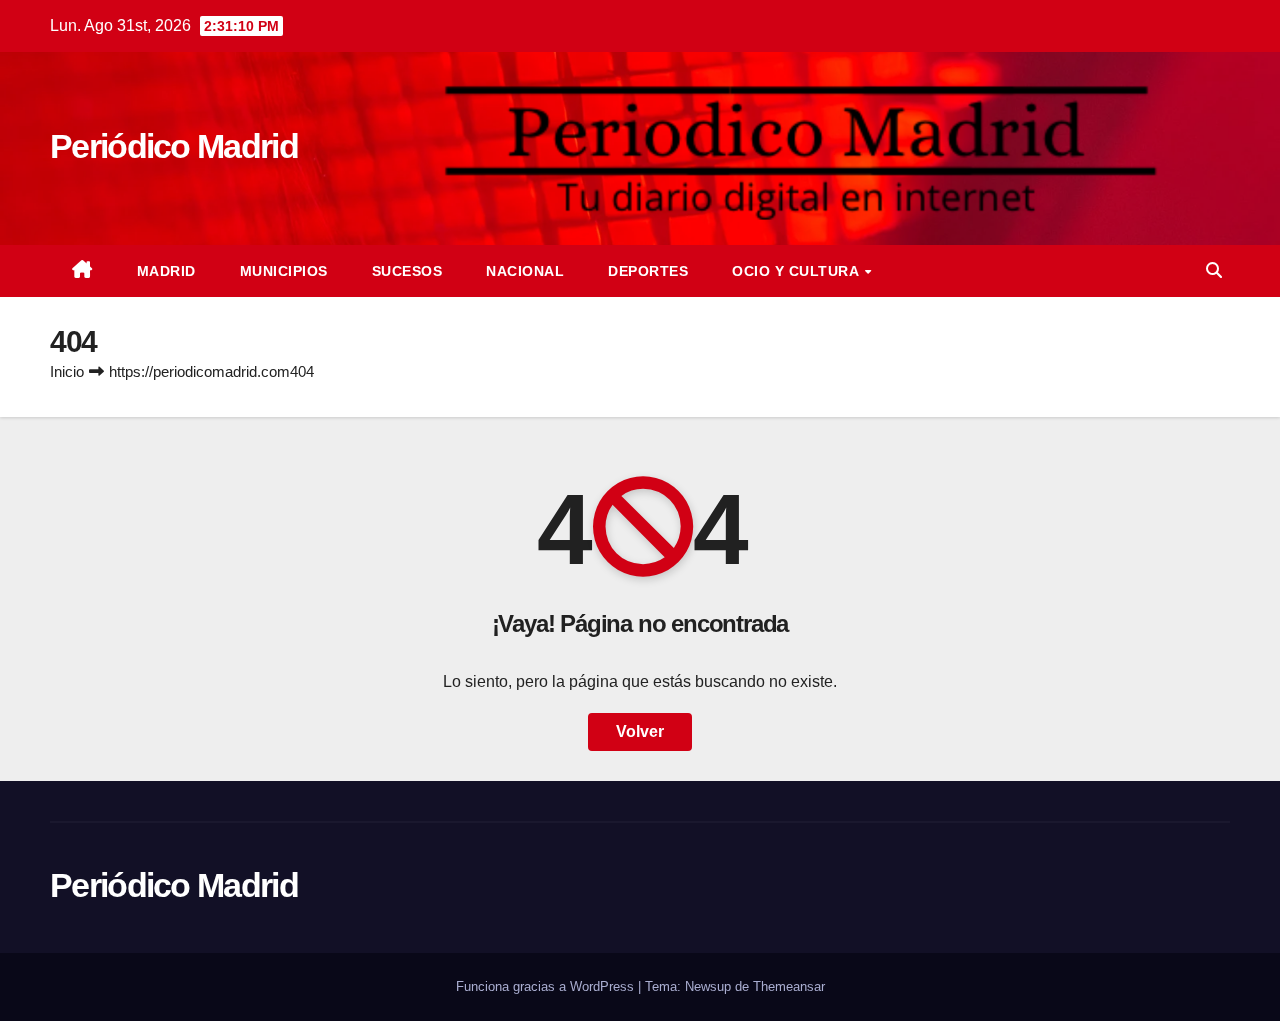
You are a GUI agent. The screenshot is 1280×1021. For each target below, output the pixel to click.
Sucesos (407, 271)
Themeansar (789, 986)
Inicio (67, 371)
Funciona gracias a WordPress (547, 986)
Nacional (525, 271)
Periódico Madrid (174, 146)
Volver (640, 731)
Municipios (284, 271)
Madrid (166, 271)
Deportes (648, 271)
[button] (1214, 270)
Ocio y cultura (797, 271)
